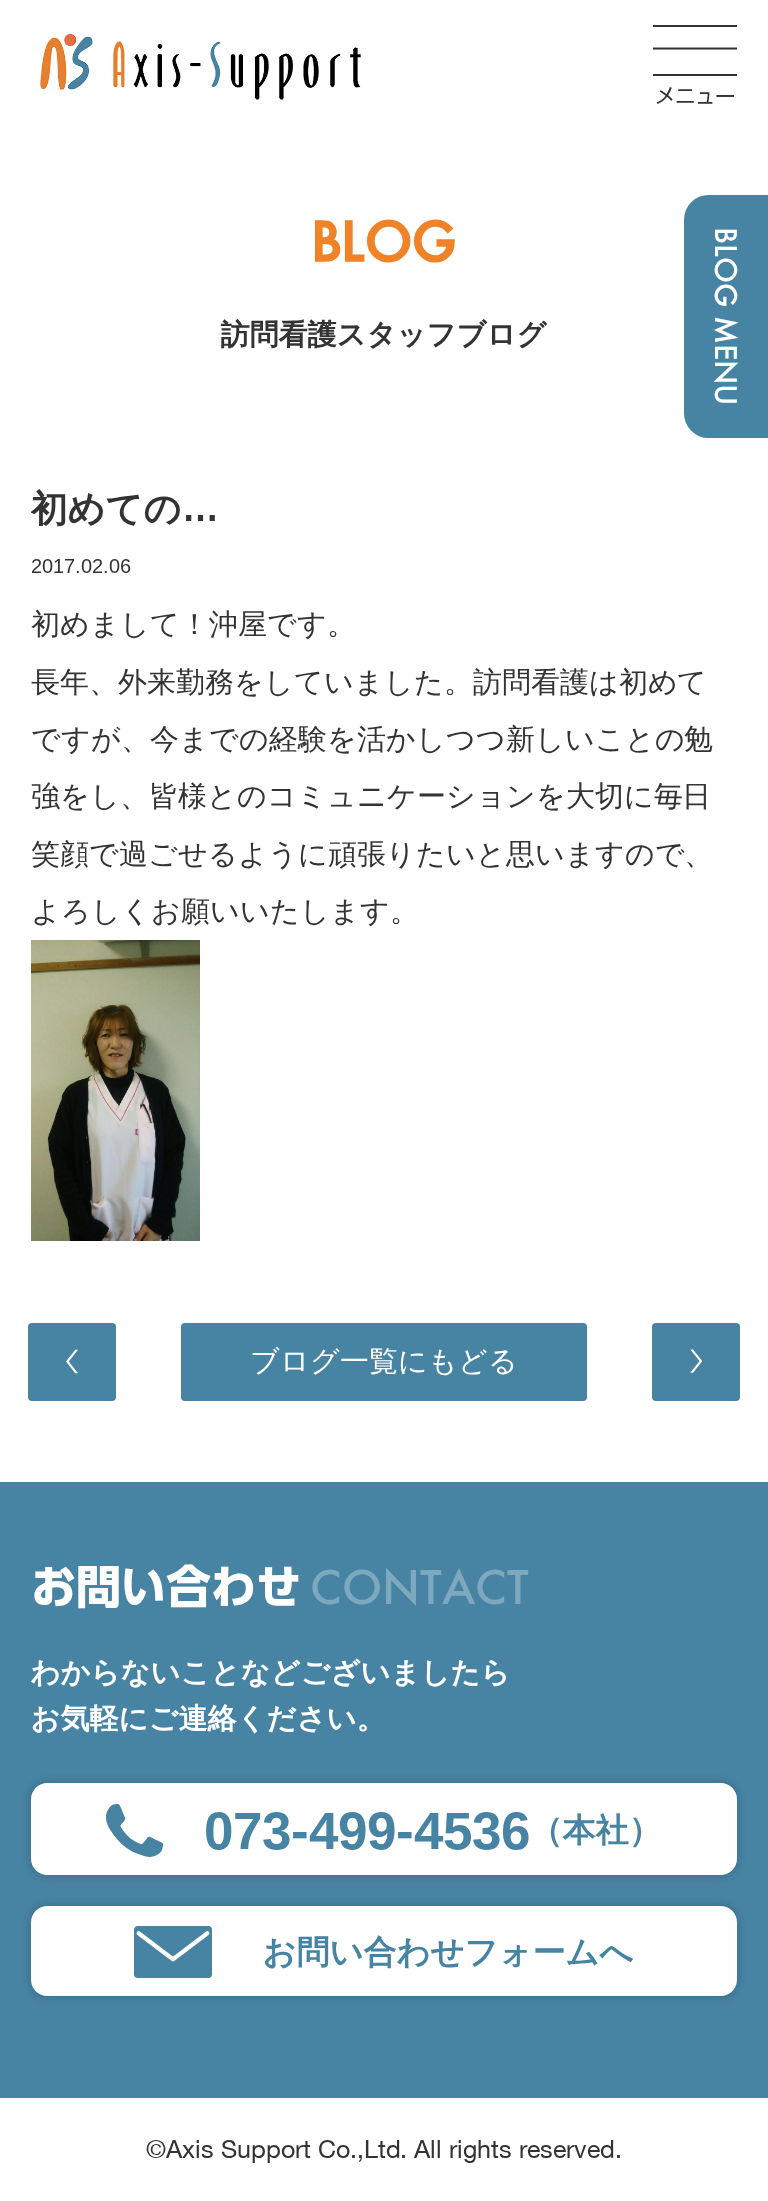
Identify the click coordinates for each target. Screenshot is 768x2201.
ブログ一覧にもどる (384, 1361)
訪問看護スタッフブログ (384, 334)
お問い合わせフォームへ (448, 1951)
